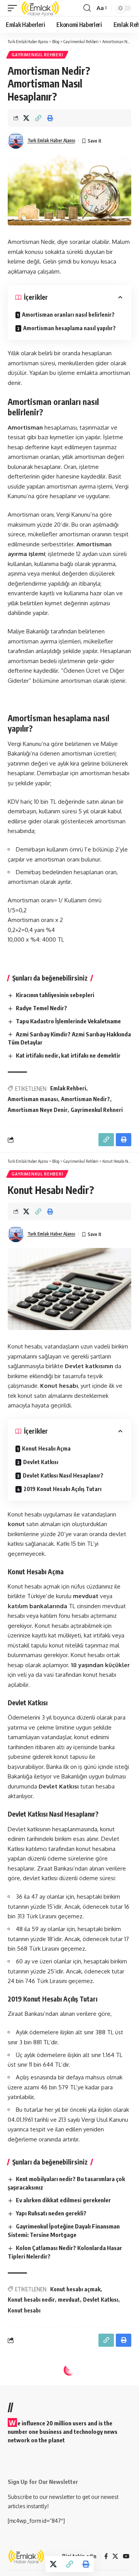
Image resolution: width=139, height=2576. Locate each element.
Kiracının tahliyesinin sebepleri (55, 995)
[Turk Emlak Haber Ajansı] (41, 8)
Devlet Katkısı (41, 1462)
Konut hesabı (24, 2310)
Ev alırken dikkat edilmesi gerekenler (63, 2200)
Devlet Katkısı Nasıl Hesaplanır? (63, 1475)
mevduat (69, 2300)
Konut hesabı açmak (75, 2289)
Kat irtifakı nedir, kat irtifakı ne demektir (68, 1055)
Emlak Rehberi (68, 1088)
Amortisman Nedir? (86, 1099)
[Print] (50, 118)
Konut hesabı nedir (31, 2300)
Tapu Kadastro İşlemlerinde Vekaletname (68, 1021)
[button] (14, 8)
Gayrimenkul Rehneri (97, 1110)
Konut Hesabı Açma (46, 1448)
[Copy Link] (38, 118)
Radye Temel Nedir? (42, 1008)
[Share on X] (26, 118)
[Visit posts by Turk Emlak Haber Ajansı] (16, 141)
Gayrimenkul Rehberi (37, 55)
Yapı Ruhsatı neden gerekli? (51, 2213)
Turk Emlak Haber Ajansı (51, 140)
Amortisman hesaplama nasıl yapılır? (69, 328)
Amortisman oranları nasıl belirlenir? (68, 315)
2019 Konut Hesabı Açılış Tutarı (63, 1489)
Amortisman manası (33, 1099)
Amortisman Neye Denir (38, 1110)
